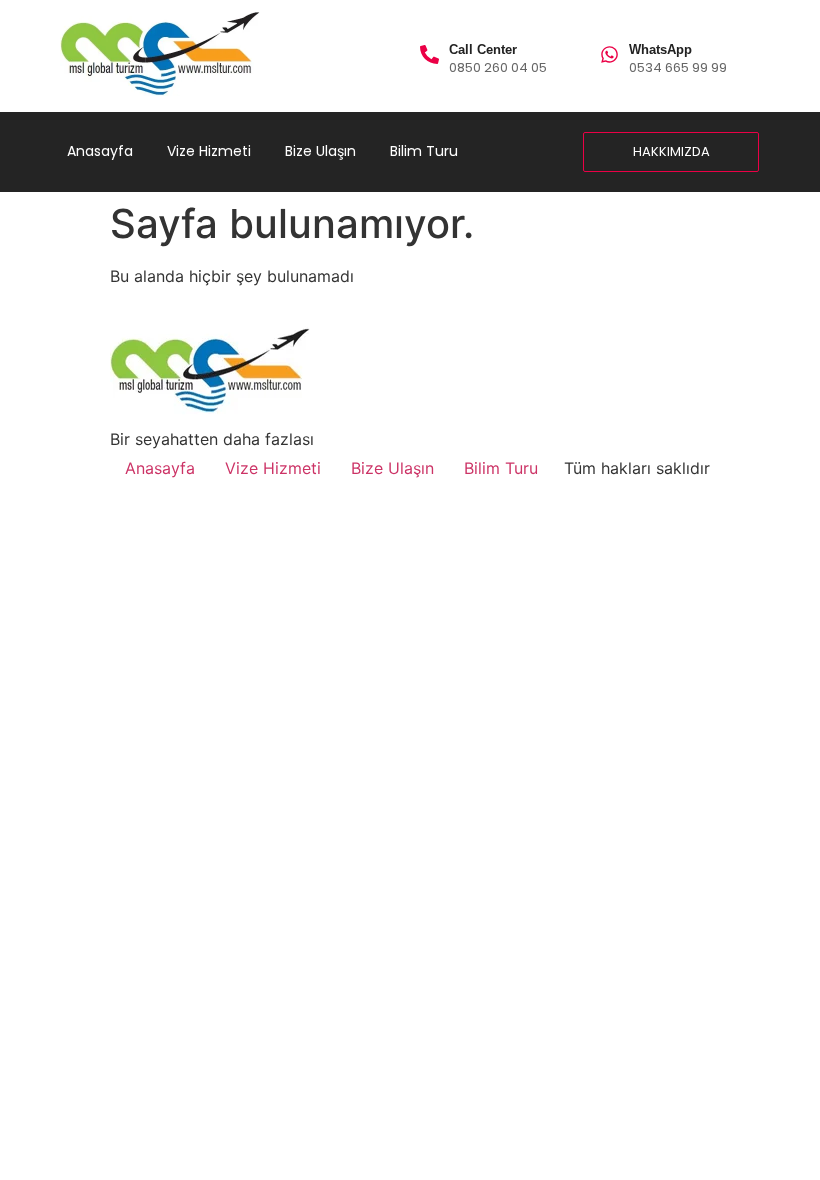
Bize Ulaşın (320, 151)
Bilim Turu (424, 151)
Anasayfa (100, 151)
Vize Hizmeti (209, 151)
